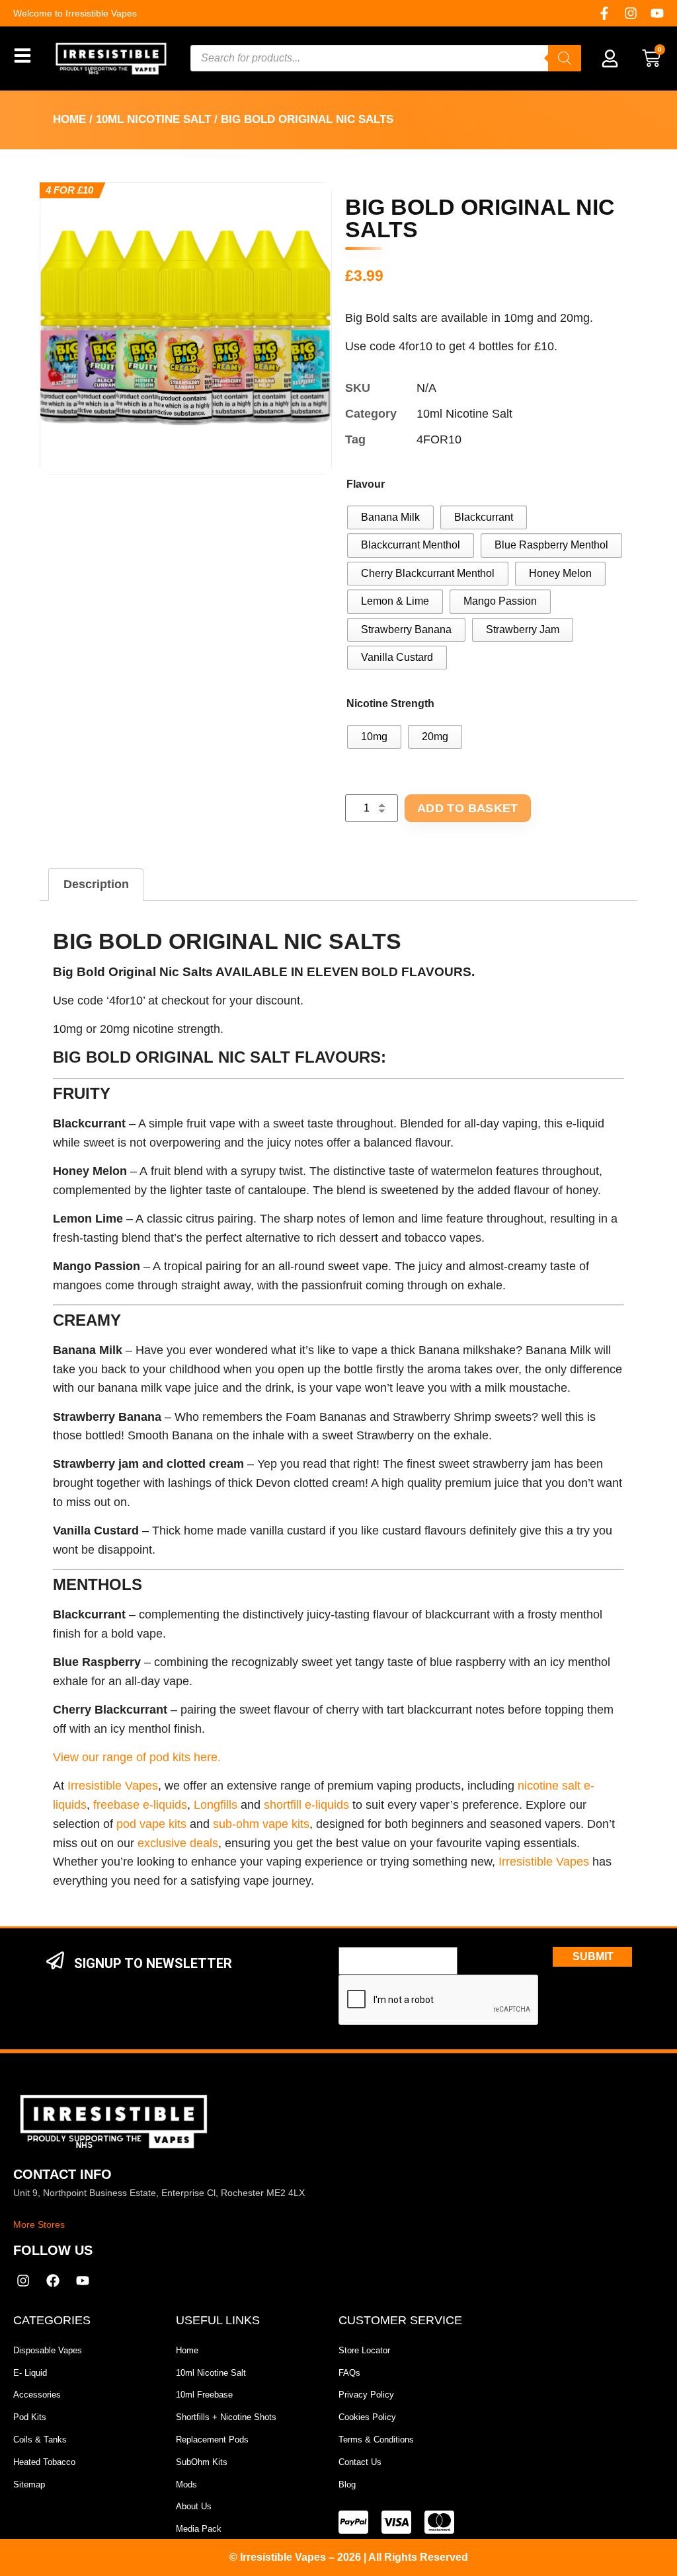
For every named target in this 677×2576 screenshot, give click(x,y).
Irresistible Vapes (113, 1786)
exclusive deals (178, 1843)
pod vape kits (151, 1824)
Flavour (366, 484)
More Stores (39, 2224)
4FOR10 (439, 439)
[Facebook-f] (604, 13)
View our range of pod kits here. (137, 1757)
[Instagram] (631, 13)
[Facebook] (53, 2281)
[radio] (390, 517)
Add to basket (468, 808)
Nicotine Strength (390, 703)
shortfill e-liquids (306, 1805)
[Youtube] (657, 13)
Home (69, 119)
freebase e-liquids (140, 1805)
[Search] (565, 58)
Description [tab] (96, 884)
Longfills (216, 1805)
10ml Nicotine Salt (153, 119)
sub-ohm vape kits (261, 1824)
